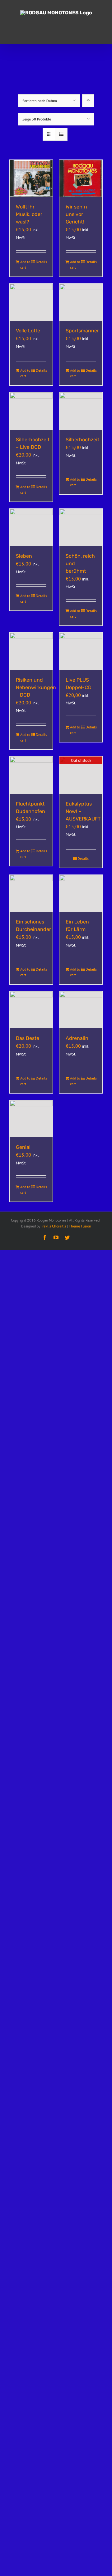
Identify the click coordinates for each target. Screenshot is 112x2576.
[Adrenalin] (81, 1010)
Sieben (24, 556)
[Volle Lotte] (31, 302)
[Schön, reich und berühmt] (81, 527)
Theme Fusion (80, 1226)
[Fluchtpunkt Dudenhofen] (31, 775)
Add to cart (25, 264)
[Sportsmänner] (81, 302)
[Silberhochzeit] (81, 411)
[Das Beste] (31, 1010)
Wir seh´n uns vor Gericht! (76, 214)
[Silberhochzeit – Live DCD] (31, 411)
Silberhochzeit (82, 440)
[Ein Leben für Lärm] (81, 894)
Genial (23, 1147)
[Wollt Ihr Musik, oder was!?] (31, 179)
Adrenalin (77, 1038)
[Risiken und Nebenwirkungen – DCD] (31, 651)
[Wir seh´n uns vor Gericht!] (81, 179)
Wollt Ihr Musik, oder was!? (29, 214)
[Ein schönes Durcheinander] (31, 894)
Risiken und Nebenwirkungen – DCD (36, 687)
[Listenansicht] (61, 134)
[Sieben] (31, 527)
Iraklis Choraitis (54, 1226)
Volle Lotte (28, 331)
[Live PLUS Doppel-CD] (81, 651)
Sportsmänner (82, 331)
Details (41, 262)
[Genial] (31, 1119)
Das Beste (28, 1038)
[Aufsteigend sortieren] (88, 101)
